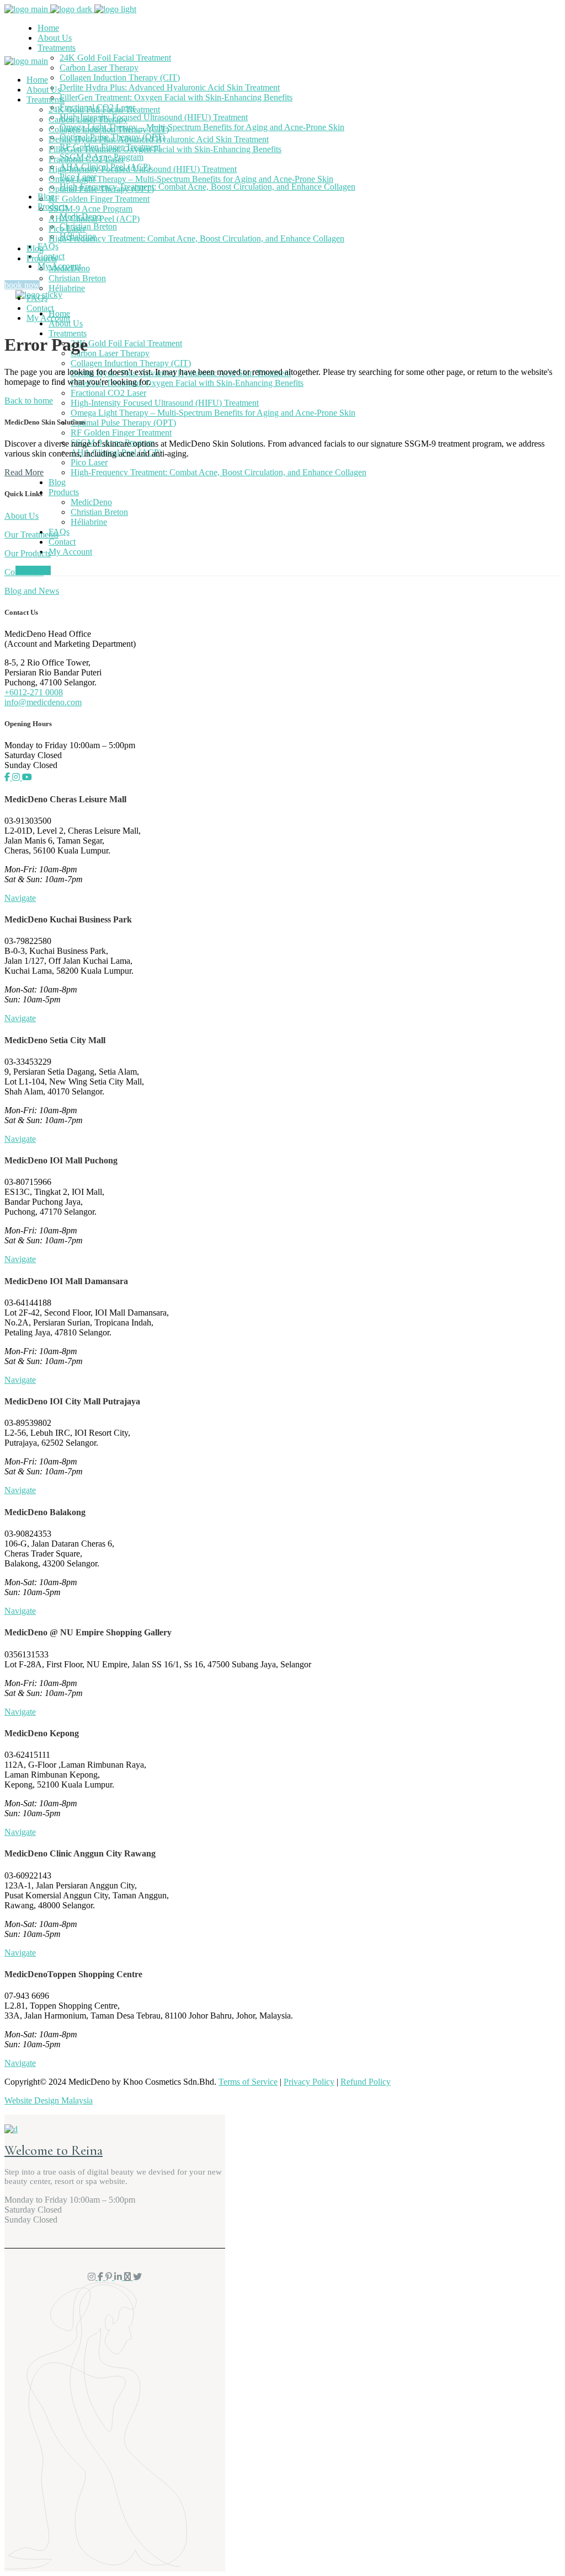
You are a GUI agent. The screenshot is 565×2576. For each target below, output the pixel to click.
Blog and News (32, 591)
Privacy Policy (309, 2082)
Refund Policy (366, 2082)
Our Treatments (31, 535)
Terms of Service (248, 2082)
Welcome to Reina (54, 2150)
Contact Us (24, 572)
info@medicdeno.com (43, 702)
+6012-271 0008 (34, 692)
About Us (22, 516)
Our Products (28, 553)
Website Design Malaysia (49, 2100)
